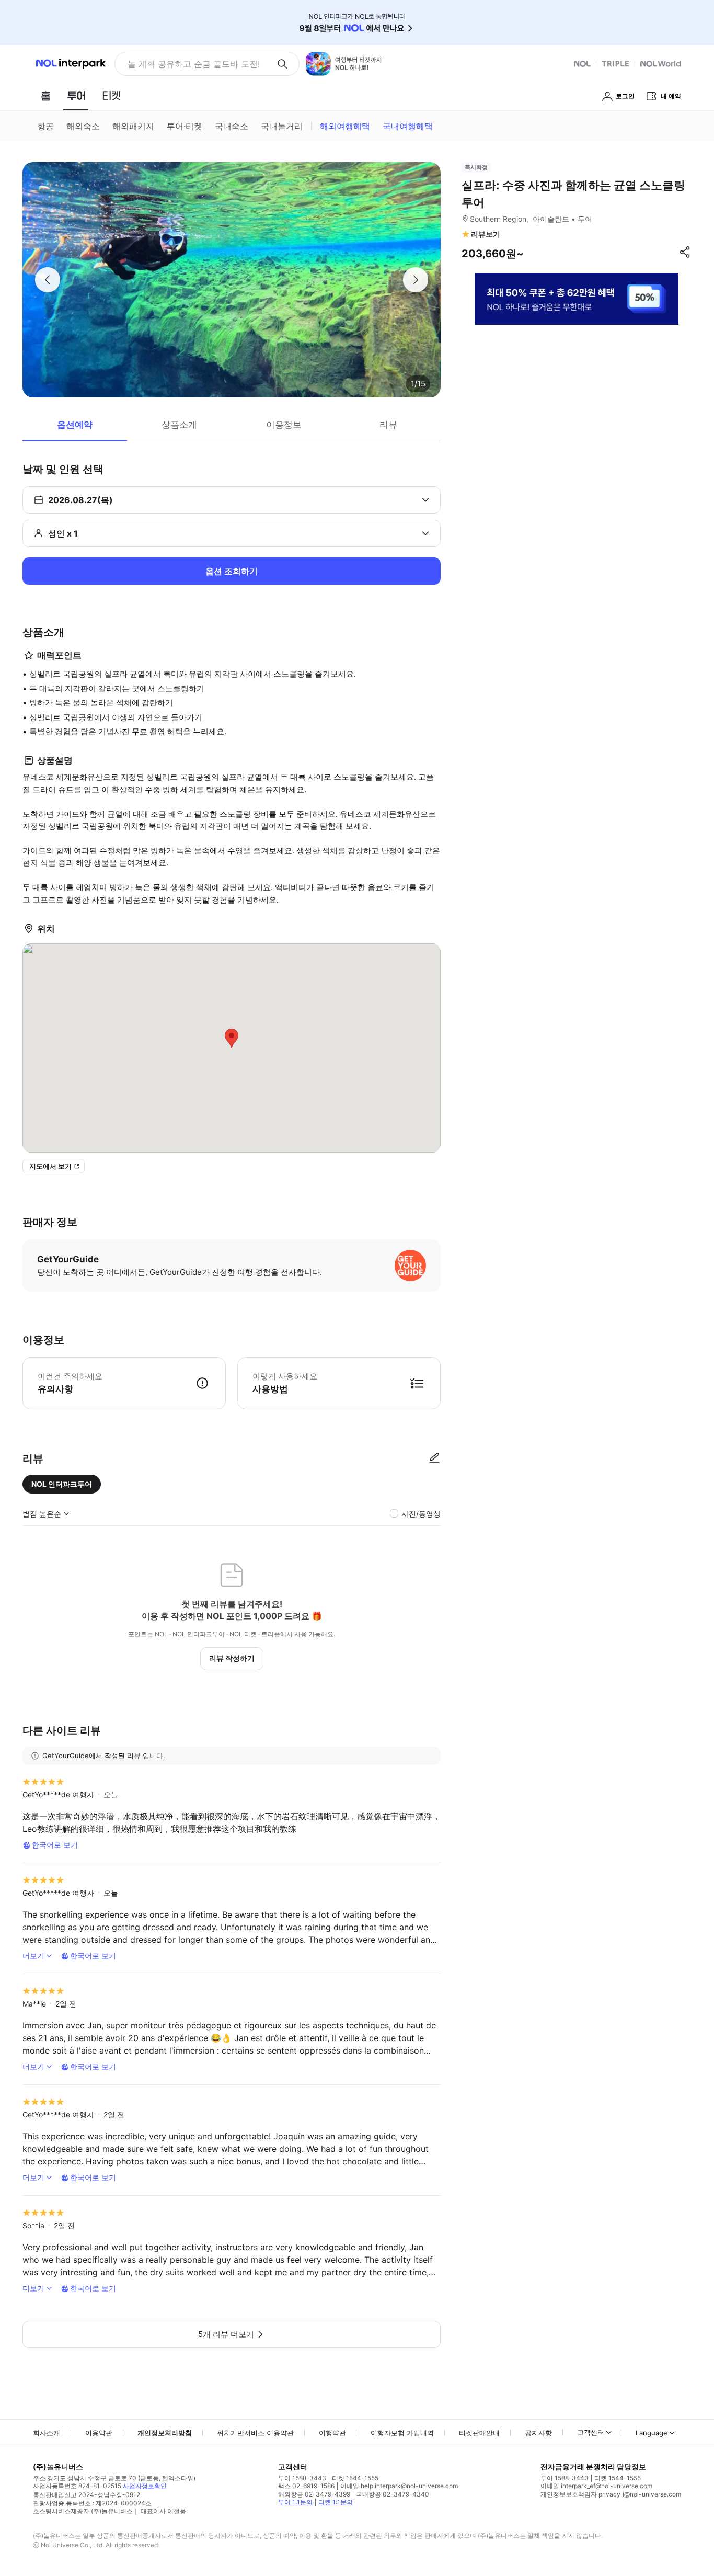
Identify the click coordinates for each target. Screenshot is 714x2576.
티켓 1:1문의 (336, 2502)
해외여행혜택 (345, 126)
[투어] (76, 96)
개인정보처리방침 (165, 2433)
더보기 (33, 1956)
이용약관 (99, 2433)
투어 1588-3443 (302, 2478)
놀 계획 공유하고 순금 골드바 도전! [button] (194, 64)
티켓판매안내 (479, 2433)
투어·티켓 (185, 126)
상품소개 (179, 425)
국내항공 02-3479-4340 (393, 2494)
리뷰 (388, 425)
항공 (45, 126)
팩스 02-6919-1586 (306, 2486)
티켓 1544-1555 (355, 2478)
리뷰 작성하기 (232, 1658)
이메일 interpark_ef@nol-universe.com (596, 2486)
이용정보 (284, 425)
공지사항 (538, 2433)
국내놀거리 (282, 126)
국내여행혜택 (408, 126)
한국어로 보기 (55, 1845)
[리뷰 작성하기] (434, 1458)
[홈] (45, 96)
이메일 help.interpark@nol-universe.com (399, 2486)
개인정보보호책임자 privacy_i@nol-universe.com (611, 2494)
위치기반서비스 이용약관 (255, 2433)
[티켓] (111, 96)
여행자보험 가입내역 (402, 2433)
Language (652, 2433)
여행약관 (332, 2433)
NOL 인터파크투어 (62, 1484)
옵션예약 (75, 425)
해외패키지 (133, 126)
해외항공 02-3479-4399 (314, 2494)
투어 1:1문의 (295, 2502)
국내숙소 (232, 126)
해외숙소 (83, 126)
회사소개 (47, 2433)
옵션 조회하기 (232, 571)
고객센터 (591, 2432)
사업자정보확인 (145, 2486)
